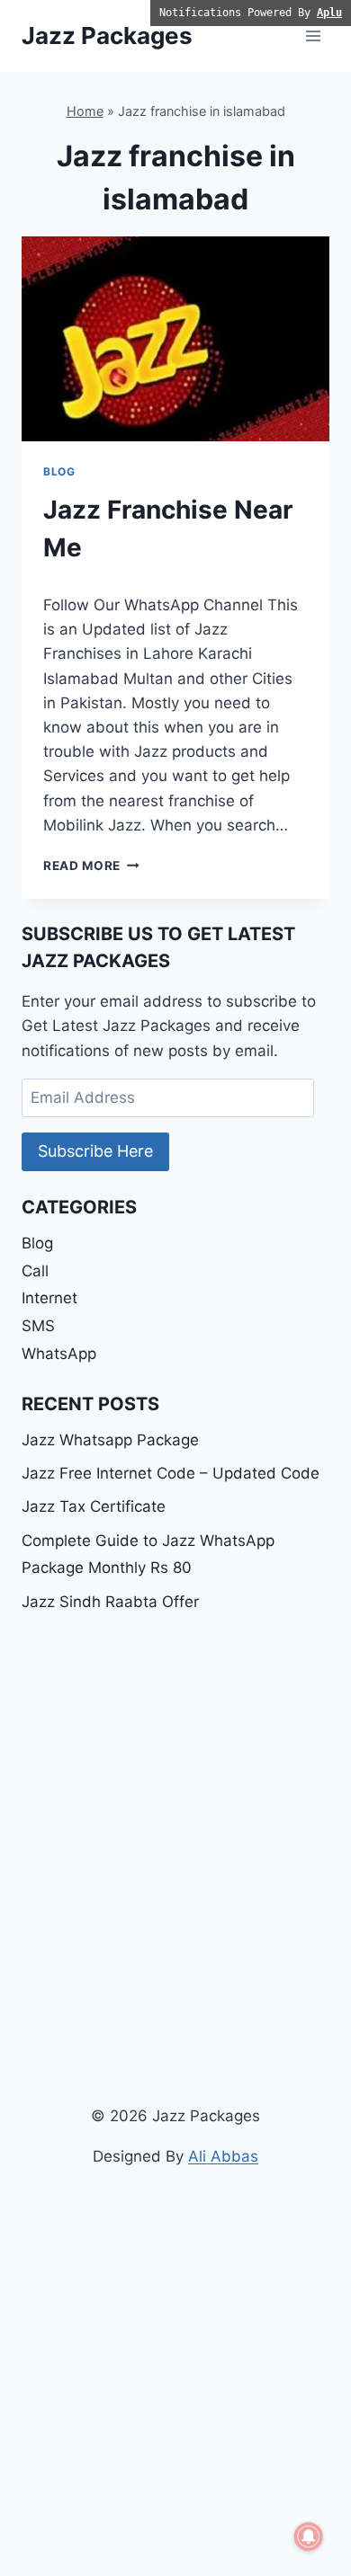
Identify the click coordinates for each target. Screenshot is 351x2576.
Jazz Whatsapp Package (110, 1440)
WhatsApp (59, 1354)
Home (85, 111)
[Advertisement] (175, 1814)
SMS (38, 1326)
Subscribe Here (95, 1151)
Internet (49, 1298)
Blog (59, 471)
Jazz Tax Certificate (94, 1506)
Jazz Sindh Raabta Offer (110, 1602)
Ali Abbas (223, 2156)
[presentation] (175, 339)
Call (35, 1271)
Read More (91, 866)
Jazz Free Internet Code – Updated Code (171, 1473)
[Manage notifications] (309, 2536)
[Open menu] (313, 36)
